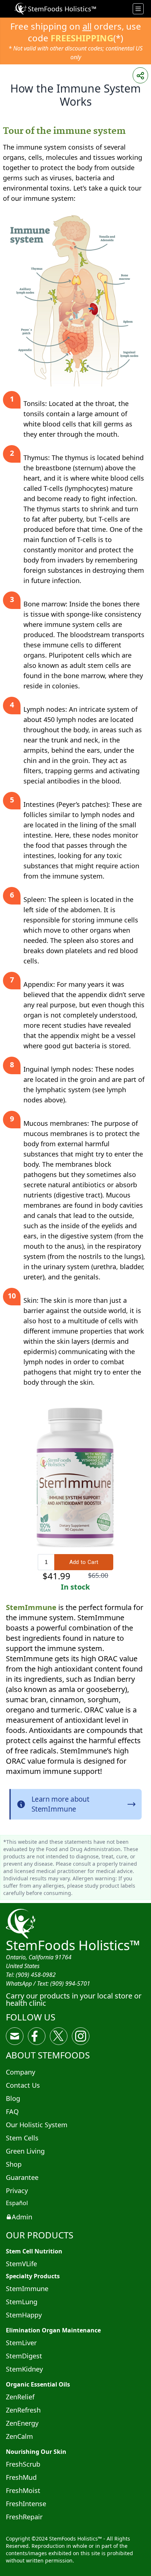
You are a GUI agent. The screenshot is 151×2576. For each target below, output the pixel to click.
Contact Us (23, 2085)
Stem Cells (22, 2138)
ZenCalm (19, 2436)
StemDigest (24, 2356)
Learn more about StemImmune (60, 1804)
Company (21, 2072)
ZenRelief (20, 2397)
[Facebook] (37, 2036)
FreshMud (21, 2477)
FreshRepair (24, 2517)
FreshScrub (23, 2464)
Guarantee (22, 2177)
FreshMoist (23, 2490)
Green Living (25, 2151)
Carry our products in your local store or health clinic (74, 1999)
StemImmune (31, 1607)
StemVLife (21, 2264)
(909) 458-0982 (36, 1975)
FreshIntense (26, 2504)
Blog (13, 2098)
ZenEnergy (22, 2423)
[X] (59, 2036)
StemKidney (24, 2369)
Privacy (17, 2190)
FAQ (12, 2111)
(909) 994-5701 (70, 1983)
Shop (14, 2164)
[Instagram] (81, 2036)
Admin (22, 2217)
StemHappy (24, 2315)
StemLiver (21, 2343)
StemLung (22, 2302)
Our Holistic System (37, 2125)
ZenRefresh (23, 2410)
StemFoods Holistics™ (73, 1945)
